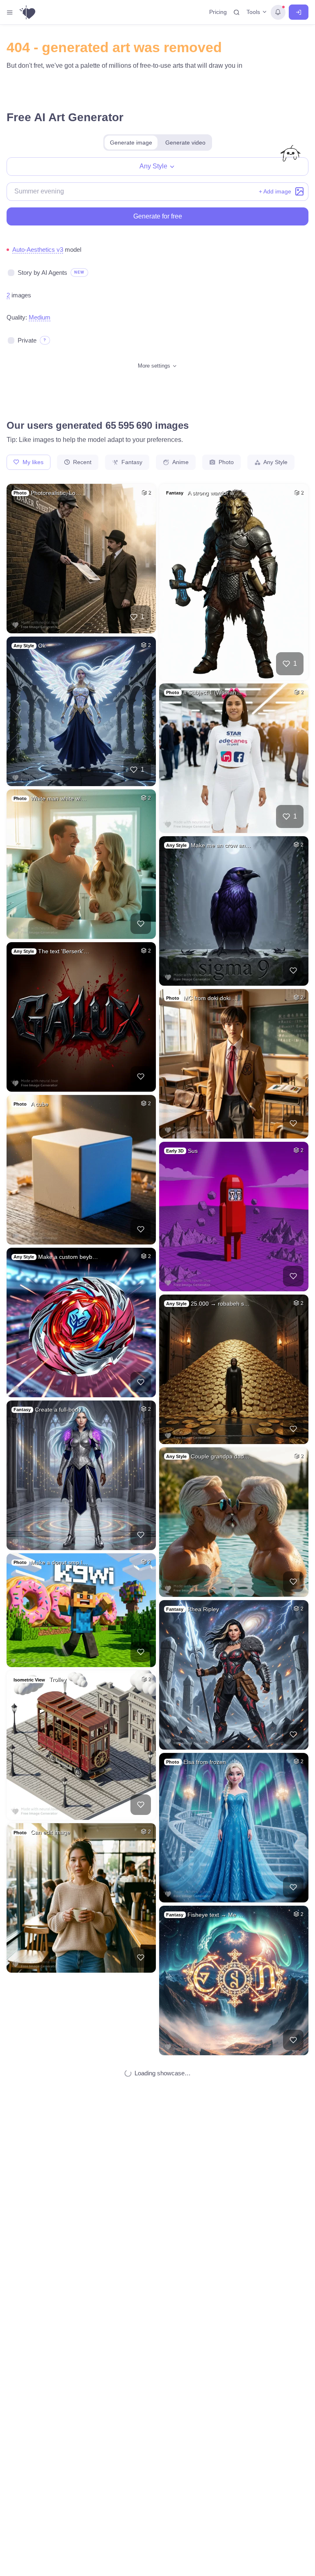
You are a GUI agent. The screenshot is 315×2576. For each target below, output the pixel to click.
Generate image (131, 143)
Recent (81, 462)
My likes (32, 462)
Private (27, 340)
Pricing (218, 12)
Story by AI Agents (42, 273)
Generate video (185, 143)
